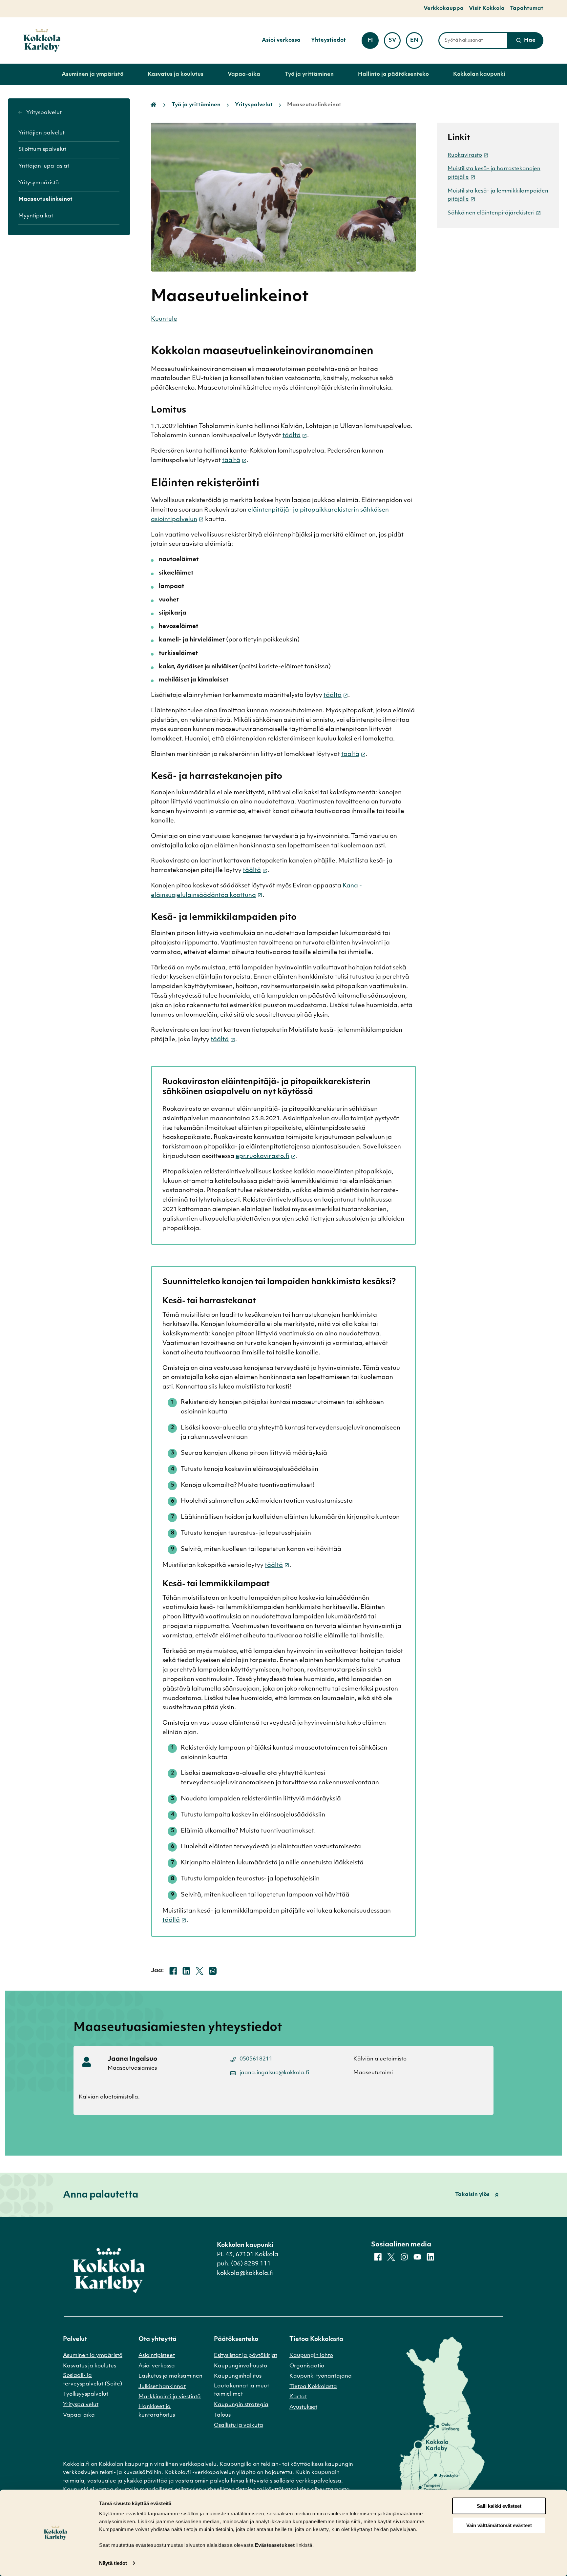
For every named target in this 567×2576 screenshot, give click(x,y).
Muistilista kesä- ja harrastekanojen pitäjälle (494, 173)
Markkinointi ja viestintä (170, 2397)
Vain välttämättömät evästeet (499, 2525)
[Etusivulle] (42, 41)
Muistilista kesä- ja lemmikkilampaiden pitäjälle (498, 195)
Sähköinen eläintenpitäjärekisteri (491, 213)
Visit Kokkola (487, 9)
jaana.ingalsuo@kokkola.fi (274, 2073)
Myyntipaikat (36, 216)
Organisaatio (307, 2366)
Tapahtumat (527, 9)
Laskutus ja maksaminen (170, 2376)
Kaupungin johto (311, 2356)
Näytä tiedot (113, 2563)
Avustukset (303, 2407)
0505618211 (256, 2059)
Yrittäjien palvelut (42, 133)
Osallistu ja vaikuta (239, 2425)
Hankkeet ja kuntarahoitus (157, 2411)
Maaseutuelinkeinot (45, 199)
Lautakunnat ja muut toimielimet (241, 2390)
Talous (222, 2415)
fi (373, 42)
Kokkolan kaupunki (479, 74)
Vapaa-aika (244, 74)
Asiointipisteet (157, 2356)
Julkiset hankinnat (162, 2387)
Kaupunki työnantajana (321, 2376)
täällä (171, 1920)
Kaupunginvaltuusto (241, 2366)
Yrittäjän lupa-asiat (44, 166)
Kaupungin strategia (241, 2405)
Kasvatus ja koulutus (176, 74)
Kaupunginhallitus (238, 2376)
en (416, 42)
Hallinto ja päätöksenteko (393, 74)
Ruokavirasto (465, 155)
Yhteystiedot (328, 40)
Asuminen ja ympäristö (93, 74)
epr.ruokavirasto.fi (262, 1157)
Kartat (298, 2397)
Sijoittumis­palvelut (42, 150)
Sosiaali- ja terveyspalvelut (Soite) (93, 2380)
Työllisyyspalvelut (86, 2394)
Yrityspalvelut (43, 113)
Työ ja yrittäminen (309, 74)
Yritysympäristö (39, 183)
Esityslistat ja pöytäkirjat (246, 2356)
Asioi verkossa (281, 40)
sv (395, 42)
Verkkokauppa (444, 9)
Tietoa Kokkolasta (313, 2387)
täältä (292, 436)
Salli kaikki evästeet (499, 2506)
